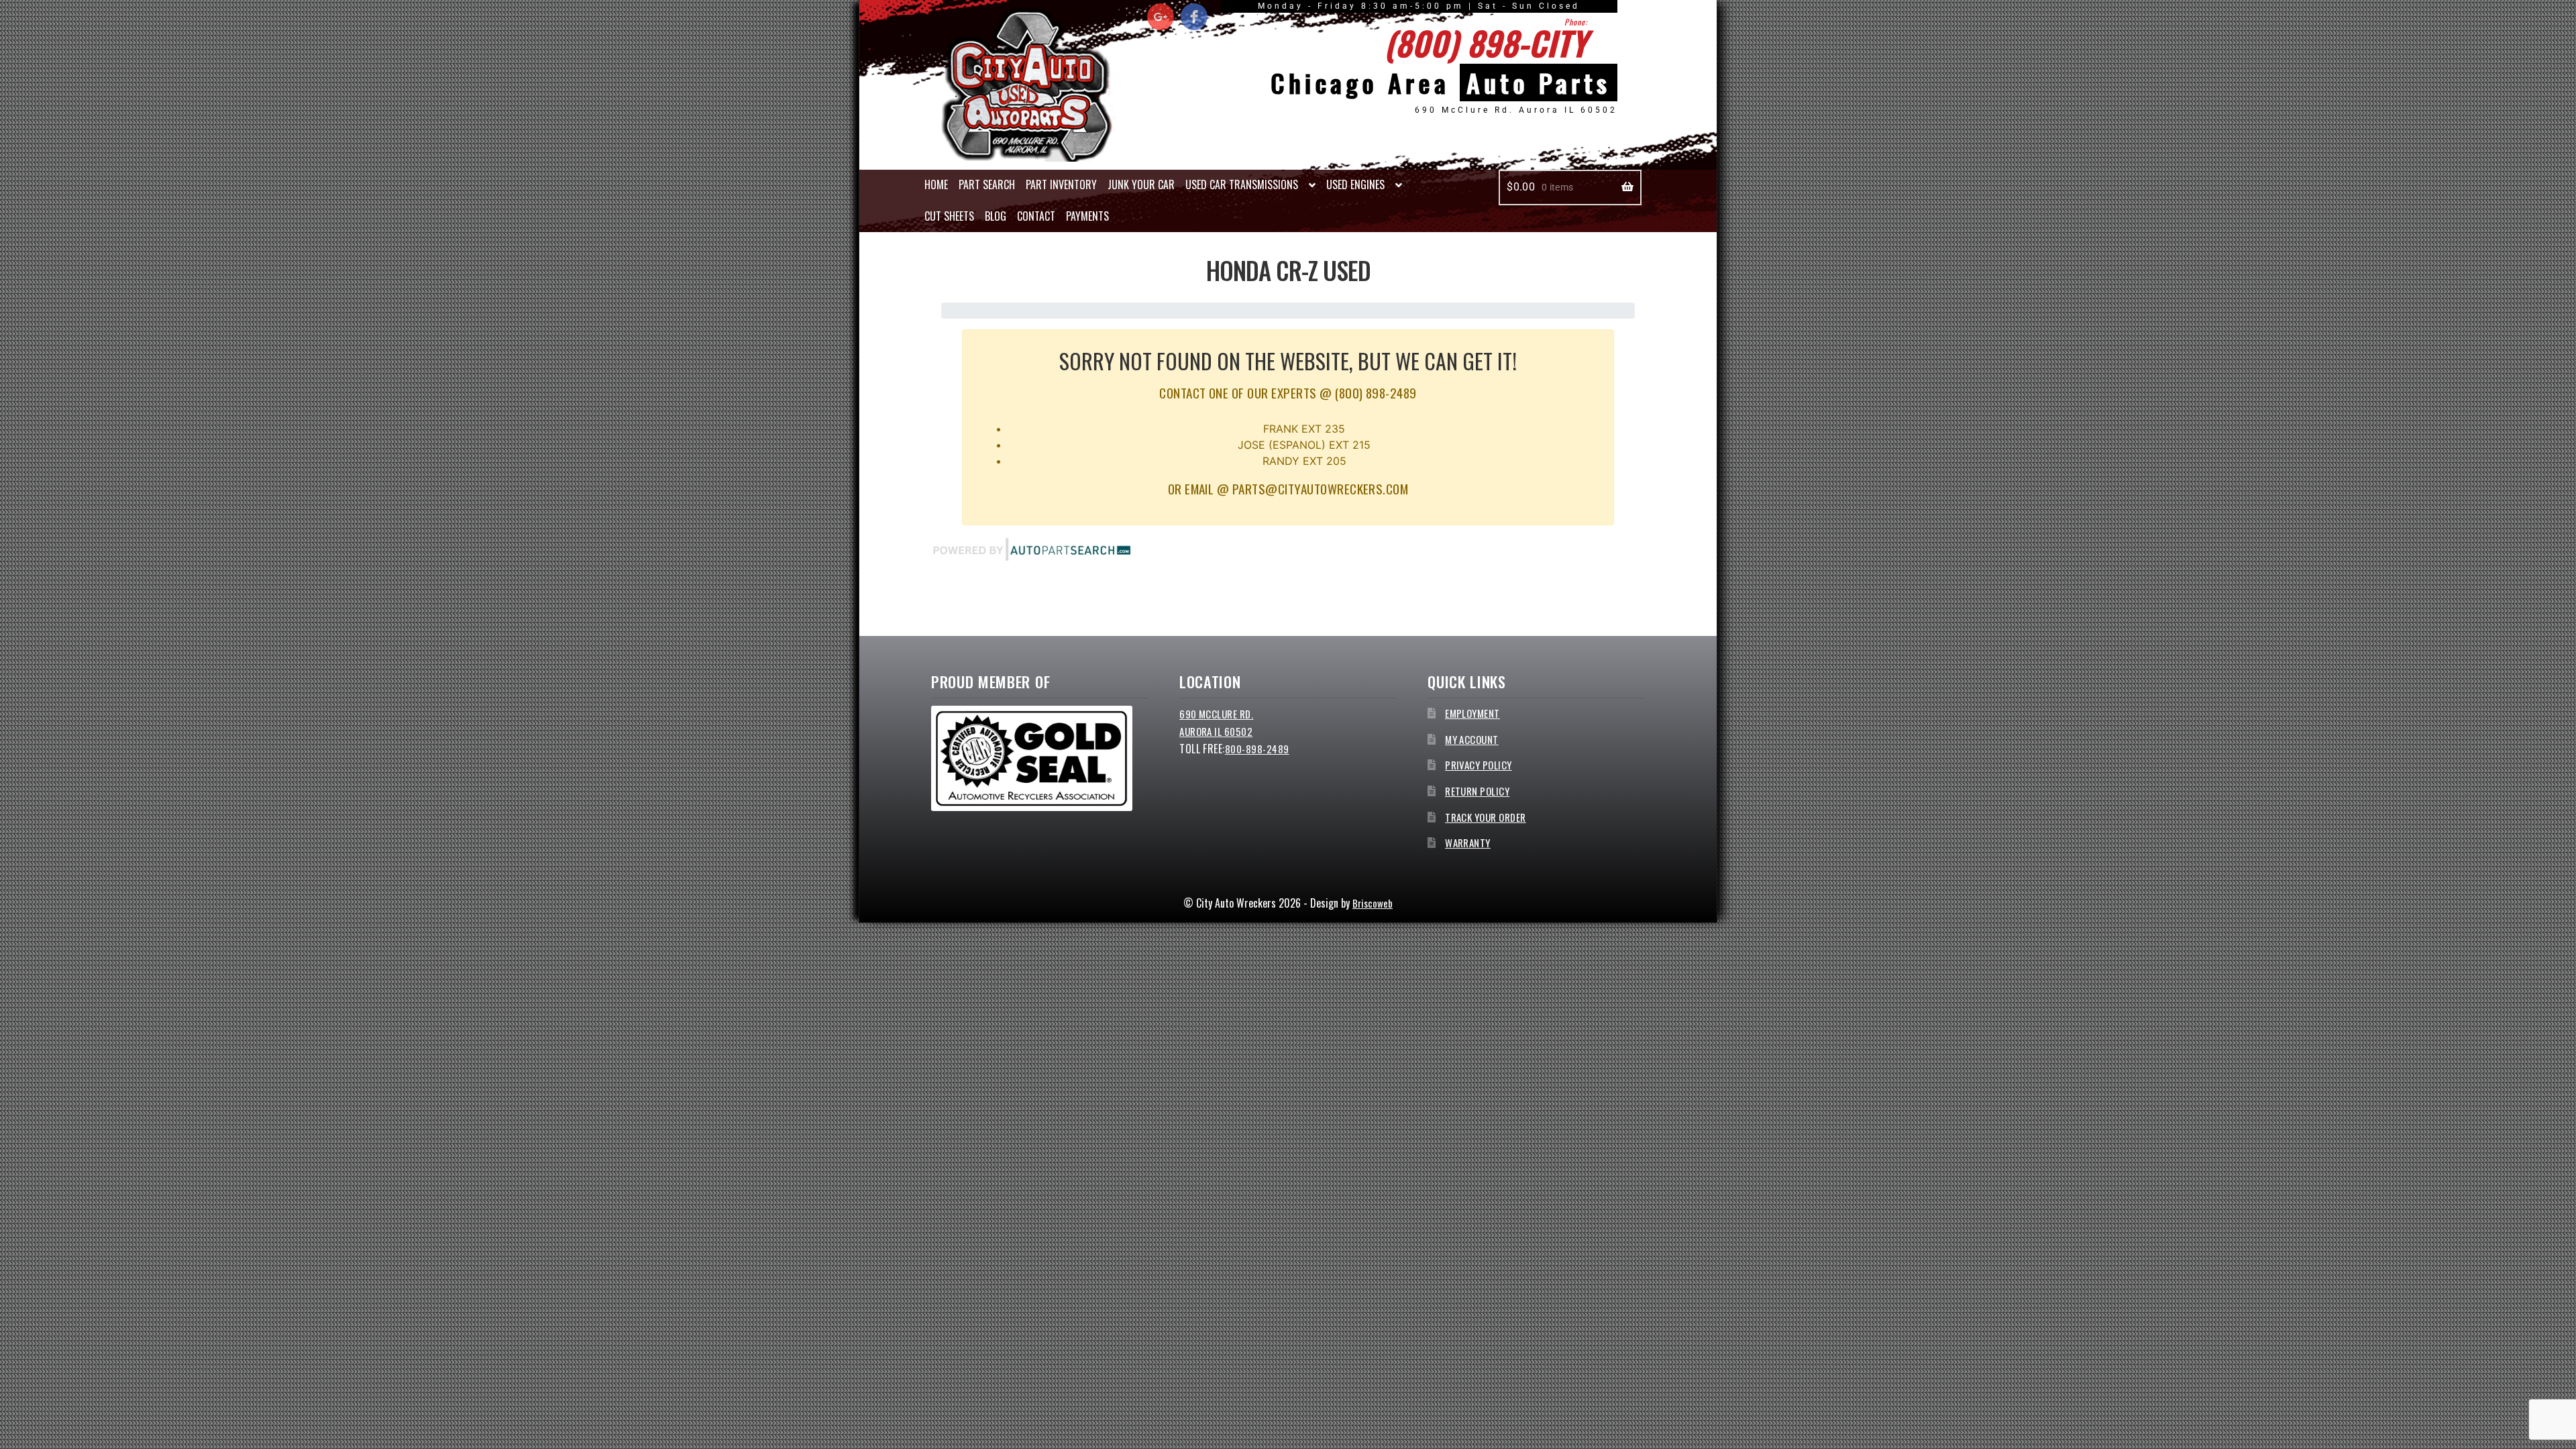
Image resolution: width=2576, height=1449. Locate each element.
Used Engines (1355, 184)
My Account (1472, 739)
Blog (996, 216)
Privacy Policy (1479, 765)
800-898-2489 (1257, 749)
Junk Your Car (1141, 184)
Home (936, 184)
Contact (1036, 216)
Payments (1087, 216)
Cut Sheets (949, 216)
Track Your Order (1486, 817)
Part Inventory (1061, 184)
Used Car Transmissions (1242, 184)
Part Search (987, 184)
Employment (1472, 713)
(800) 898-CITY (1486, 42)
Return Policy (1477, 791)
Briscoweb (1373, 903)
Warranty (1468, 843)
